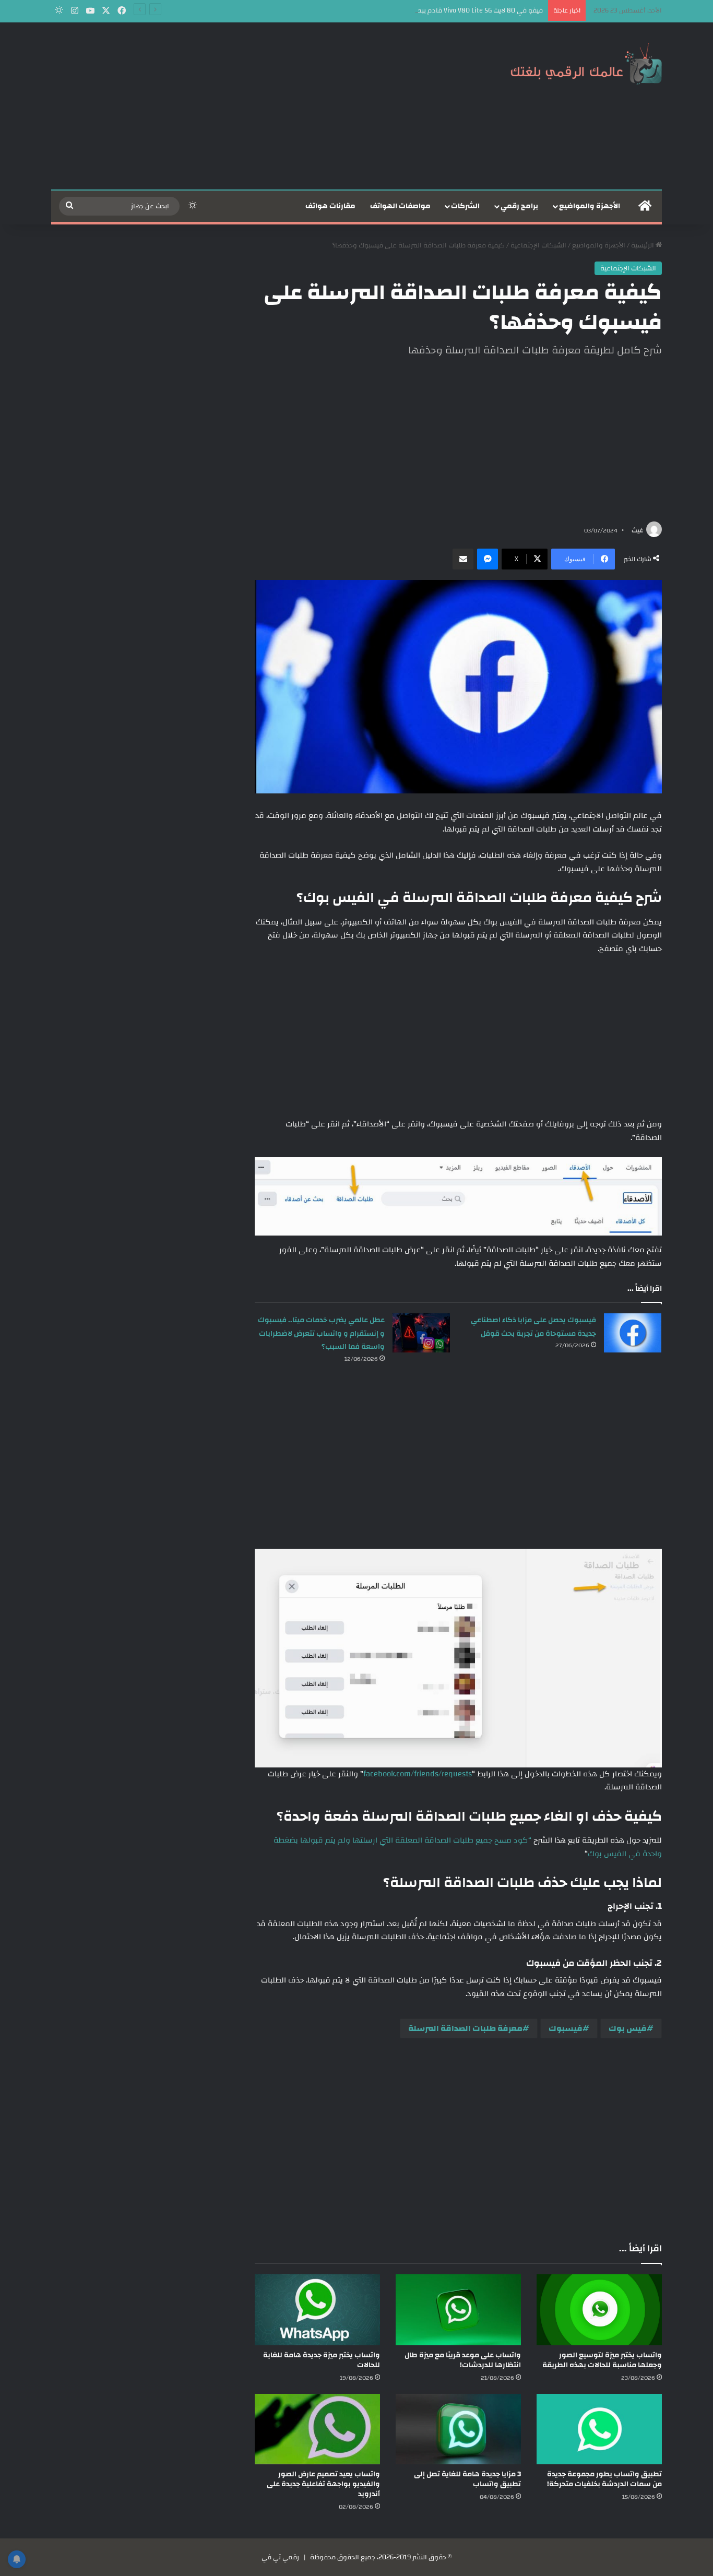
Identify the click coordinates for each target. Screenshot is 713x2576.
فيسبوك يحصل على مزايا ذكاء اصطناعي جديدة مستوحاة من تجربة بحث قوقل (533, 1327)
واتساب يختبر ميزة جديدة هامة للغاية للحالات (322, 2360)
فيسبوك (566, 2028)
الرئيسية (643, 245)
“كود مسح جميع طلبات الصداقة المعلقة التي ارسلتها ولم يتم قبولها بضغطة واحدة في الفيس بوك (468, 1847)
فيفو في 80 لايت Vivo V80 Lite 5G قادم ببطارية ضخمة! (464, 10)
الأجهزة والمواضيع (590, 206)
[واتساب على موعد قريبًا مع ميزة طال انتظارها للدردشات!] (458, 2310)
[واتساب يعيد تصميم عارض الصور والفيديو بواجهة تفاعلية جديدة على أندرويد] (317, 2429)
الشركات (465, 206)
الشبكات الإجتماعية (538, 245)
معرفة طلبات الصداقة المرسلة (465, 2028)
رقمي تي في (280, 2557)
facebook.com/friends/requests (418, 1774)
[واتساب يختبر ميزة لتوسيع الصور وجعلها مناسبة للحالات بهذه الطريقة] (599, 2310)
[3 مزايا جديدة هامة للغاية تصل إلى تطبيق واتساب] (458, 2429)
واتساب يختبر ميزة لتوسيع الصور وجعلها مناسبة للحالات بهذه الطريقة (602, 2360)
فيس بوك (628, 2028)
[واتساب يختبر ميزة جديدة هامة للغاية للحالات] (317, 2310)
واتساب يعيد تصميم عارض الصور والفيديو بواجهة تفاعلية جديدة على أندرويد (323, 2484)
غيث (637, 530)
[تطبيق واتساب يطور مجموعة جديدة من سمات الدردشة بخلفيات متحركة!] (599, 2429)
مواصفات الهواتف (400, 206)
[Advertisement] (252, 106)
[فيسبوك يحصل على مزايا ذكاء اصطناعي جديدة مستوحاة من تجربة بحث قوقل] (633, 1333)
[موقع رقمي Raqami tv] (586, 62)
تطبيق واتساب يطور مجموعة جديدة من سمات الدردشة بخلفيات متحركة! (604, 2479)
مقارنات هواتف (330, 206)
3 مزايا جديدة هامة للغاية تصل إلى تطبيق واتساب (467, 2479)
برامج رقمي (519, 206)
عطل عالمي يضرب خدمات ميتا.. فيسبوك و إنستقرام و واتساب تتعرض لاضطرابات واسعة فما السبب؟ (321, 1333)
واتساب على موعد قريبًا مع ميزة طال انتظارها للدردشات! (463, 2360)
